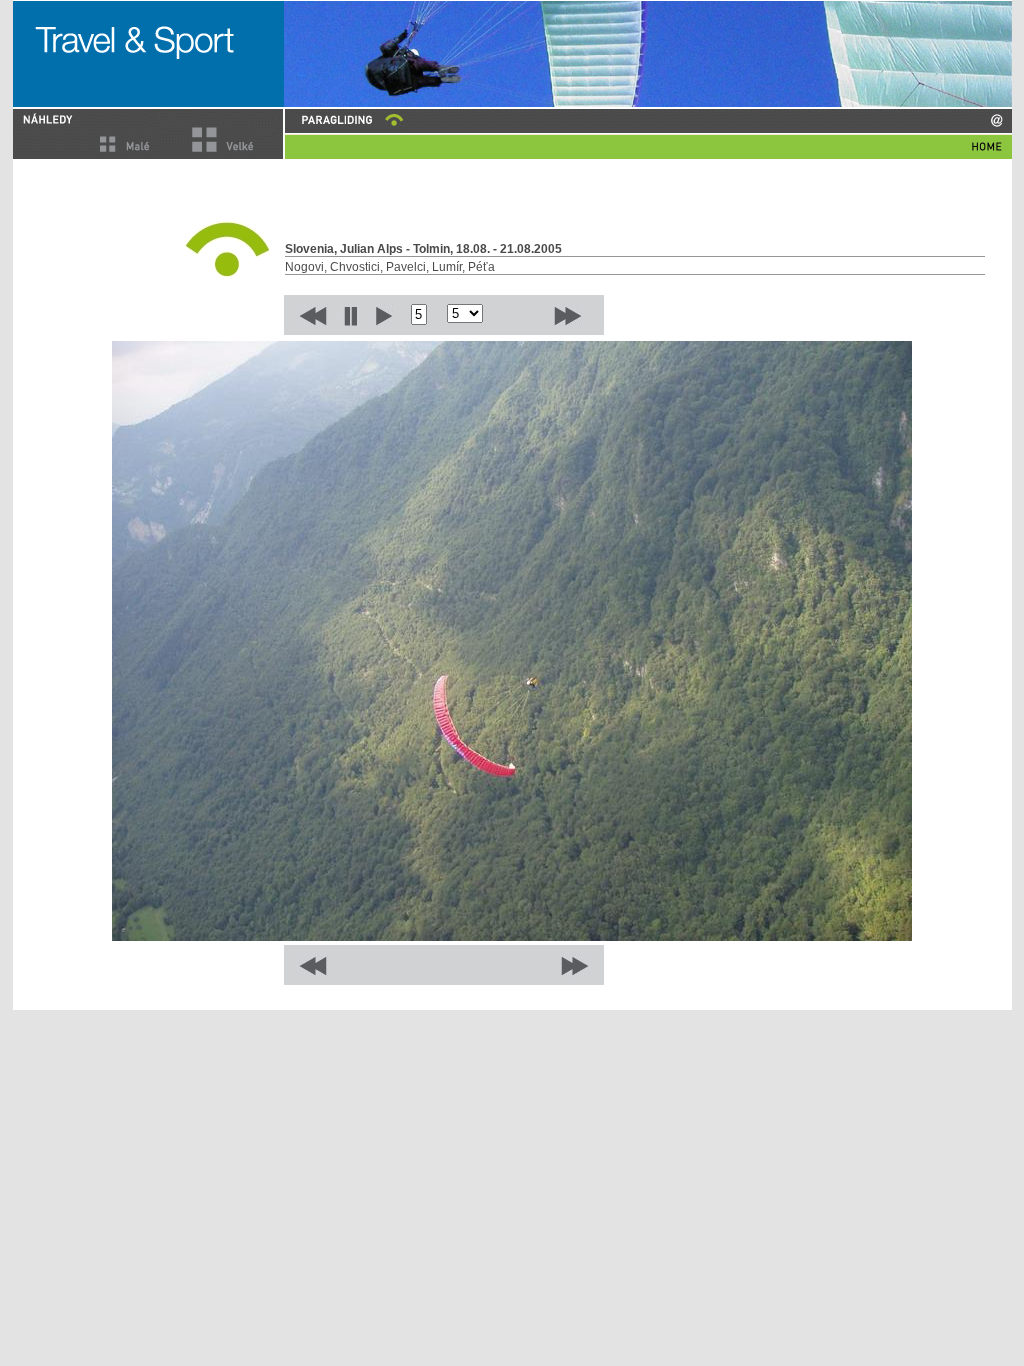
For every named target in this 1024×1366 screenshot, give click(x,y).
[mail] (996, 120)
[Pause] (350, 315)
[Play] (384, 315)
